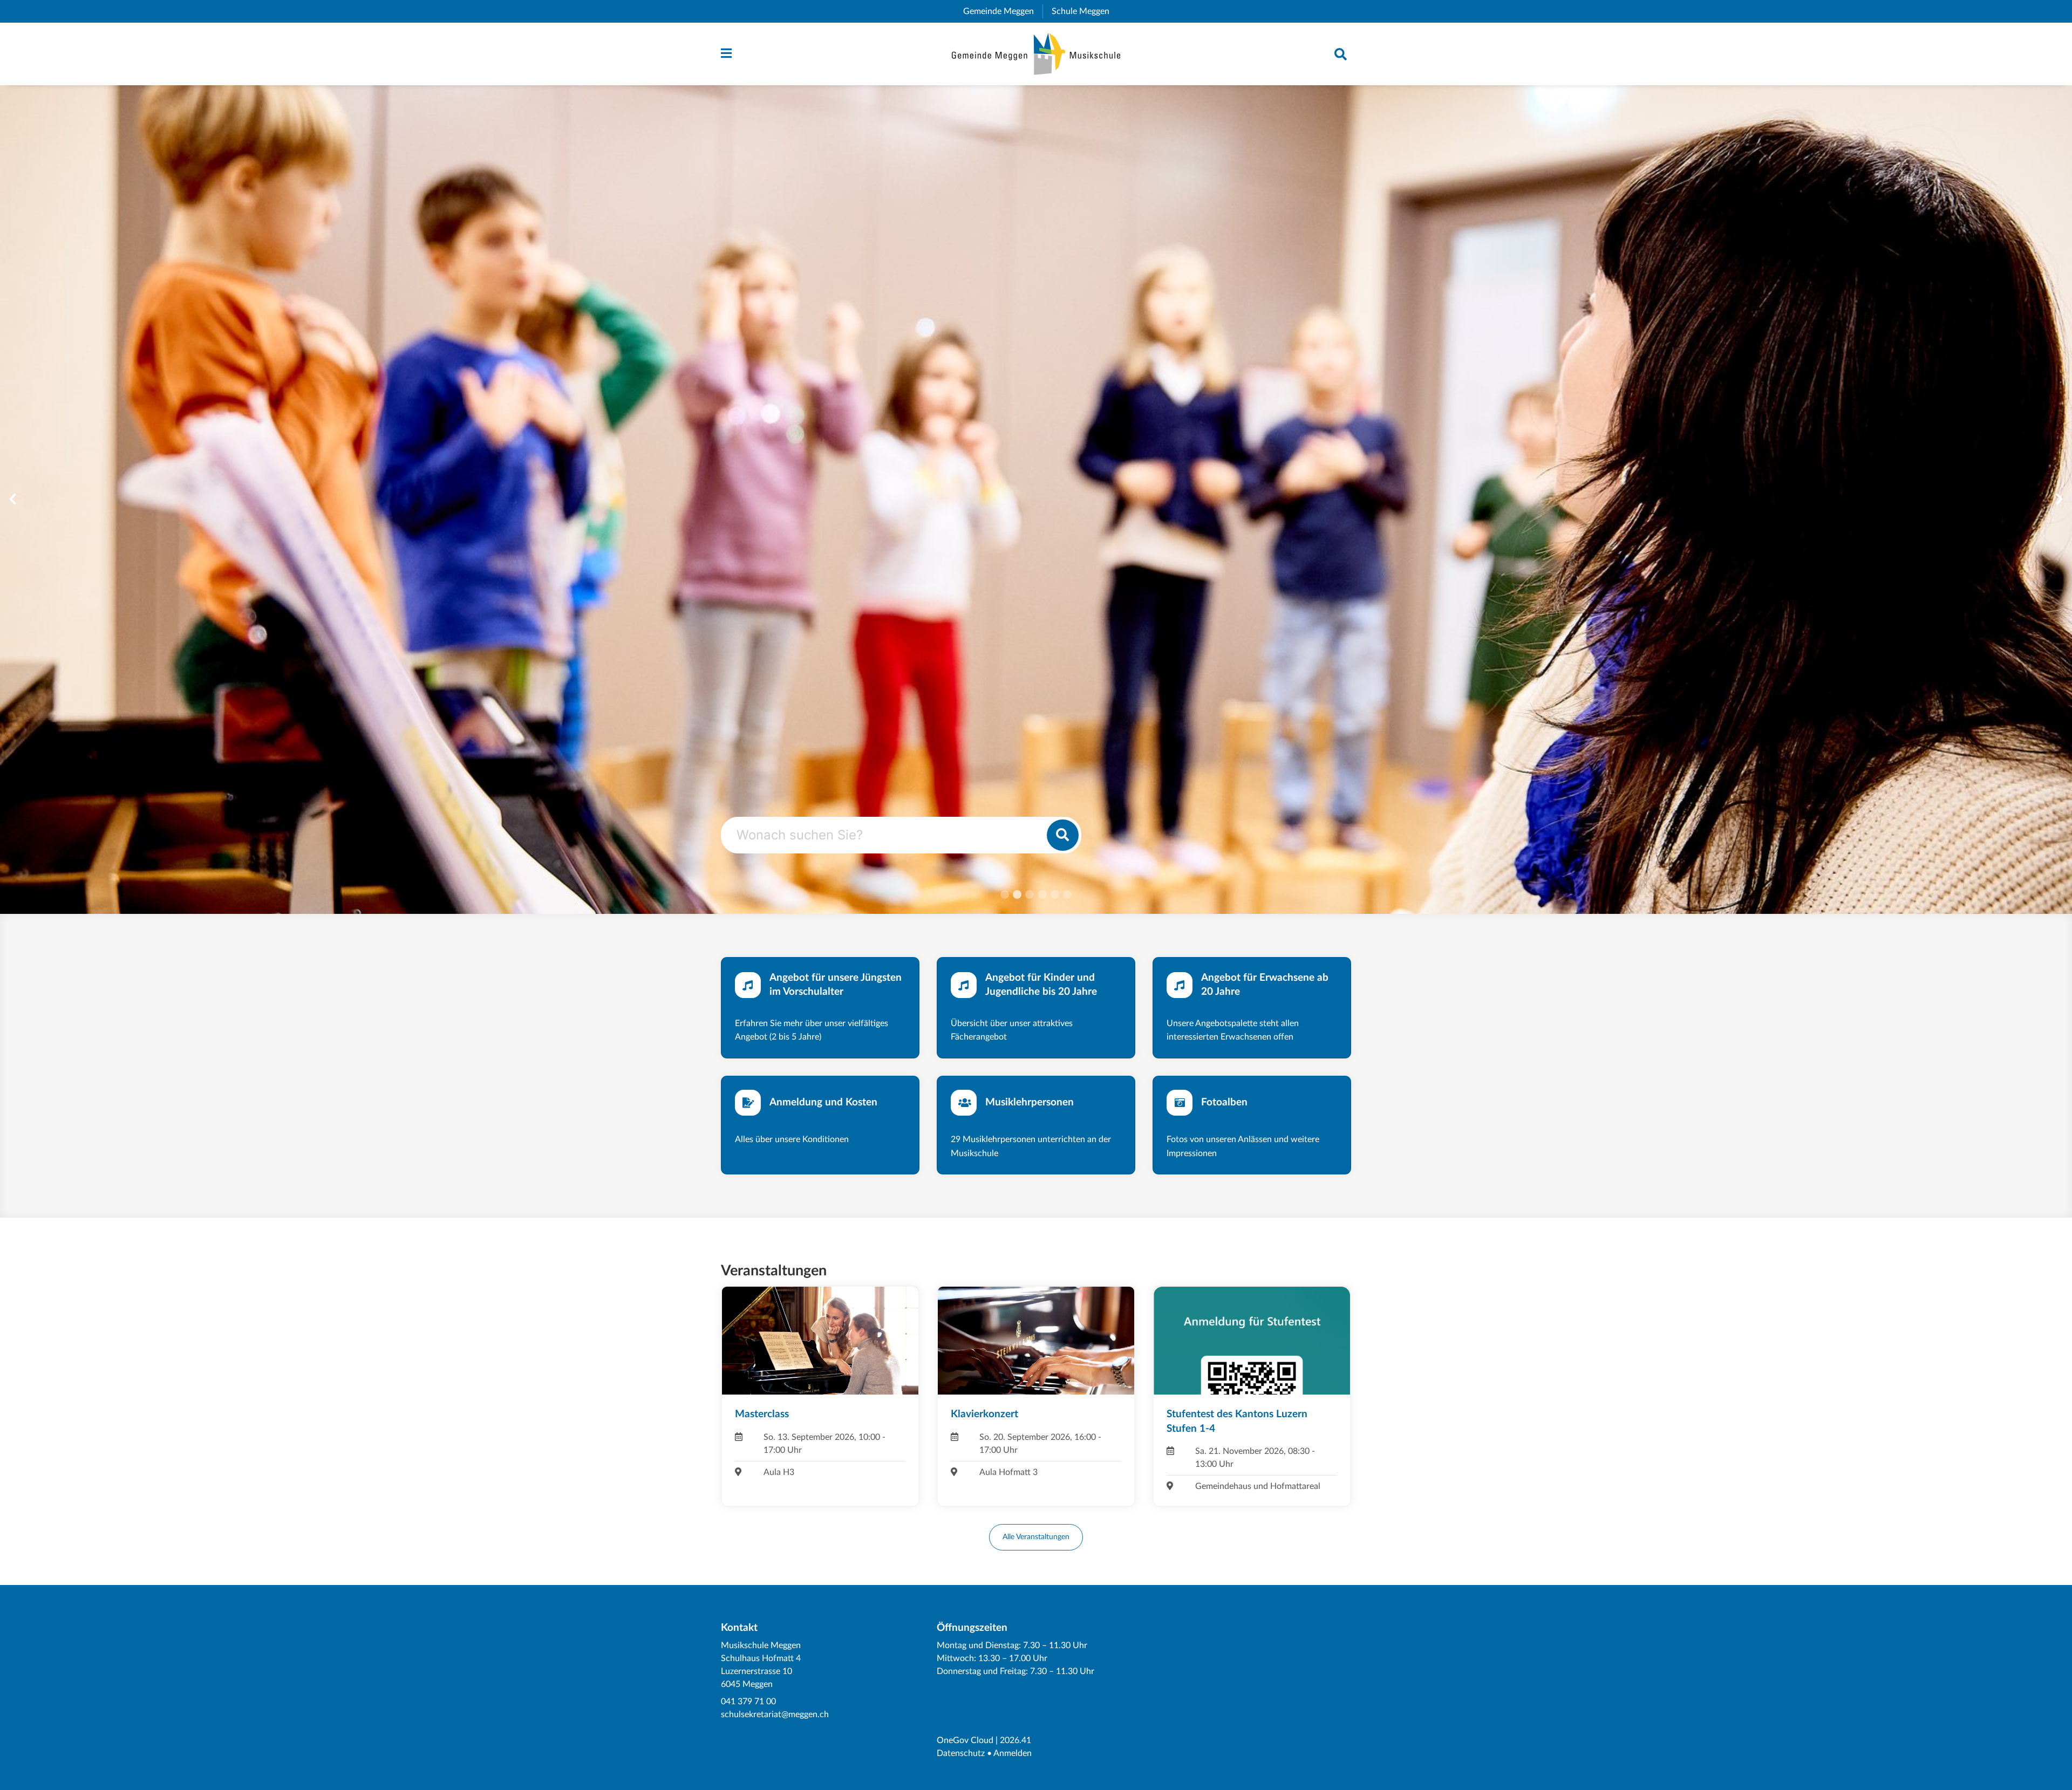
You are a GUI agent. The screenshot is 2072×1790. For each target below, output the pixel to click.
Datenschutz (961, 1753)
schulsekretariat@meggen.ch (775, 1714)
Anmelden (1013, 1753)
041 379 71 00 (748, 1702)
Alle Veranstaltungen (1036, 1537)
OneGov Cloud (965, 1740)
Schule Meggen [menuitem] (1085, 11)
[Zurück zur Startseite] (1036, 54)
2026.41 (1015, 1740)
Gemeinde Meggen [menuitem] (1003, 11)
